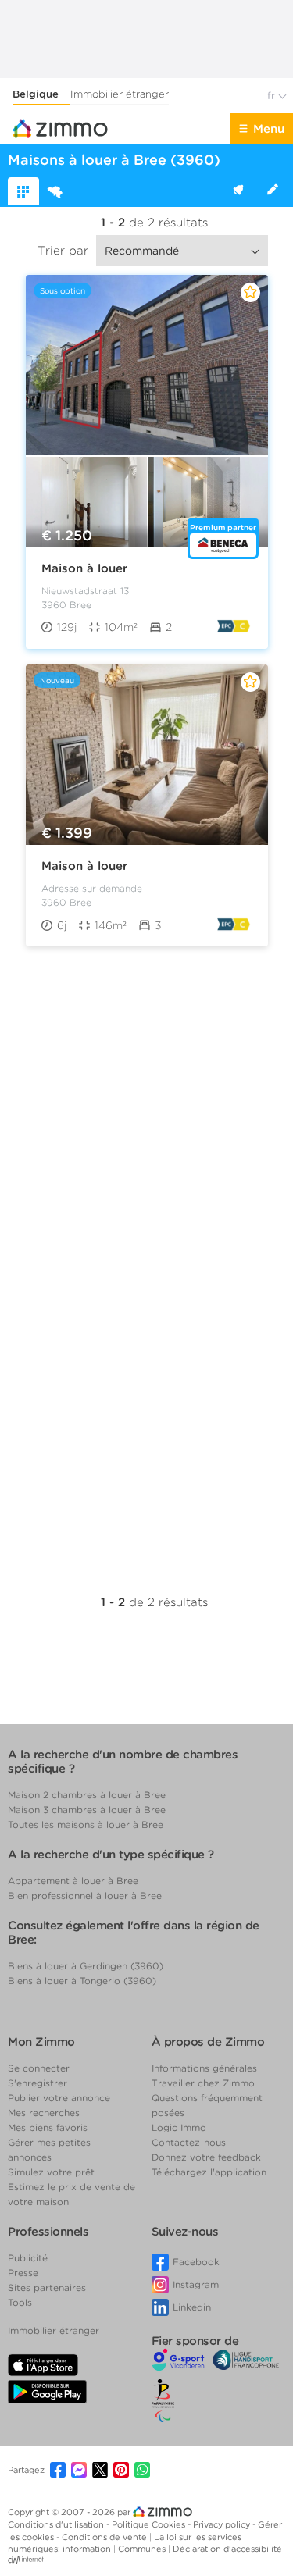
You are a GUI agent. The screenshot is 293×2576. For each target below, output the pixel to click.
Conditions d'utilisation (57, 2524)
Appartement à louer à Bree (73, 1881)
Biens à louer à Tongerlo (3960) (82, 1981)
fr (273, 96)
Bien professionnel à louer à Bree (85, 1895)
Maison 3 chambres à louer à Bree (87, 1810)
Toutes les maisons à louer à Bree (86, 1824)
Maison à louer (84, 568)
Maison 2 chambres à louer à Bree (87, 1795)
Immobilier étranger (120, 94)
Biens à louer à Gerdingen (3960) (86, 1966)
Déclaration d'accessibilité (227, 2549)
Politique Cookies (150, 2524)
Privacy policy (223, 2524)
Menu (269, 129)
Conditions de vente (105, 2537)
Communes (143, 2549)
